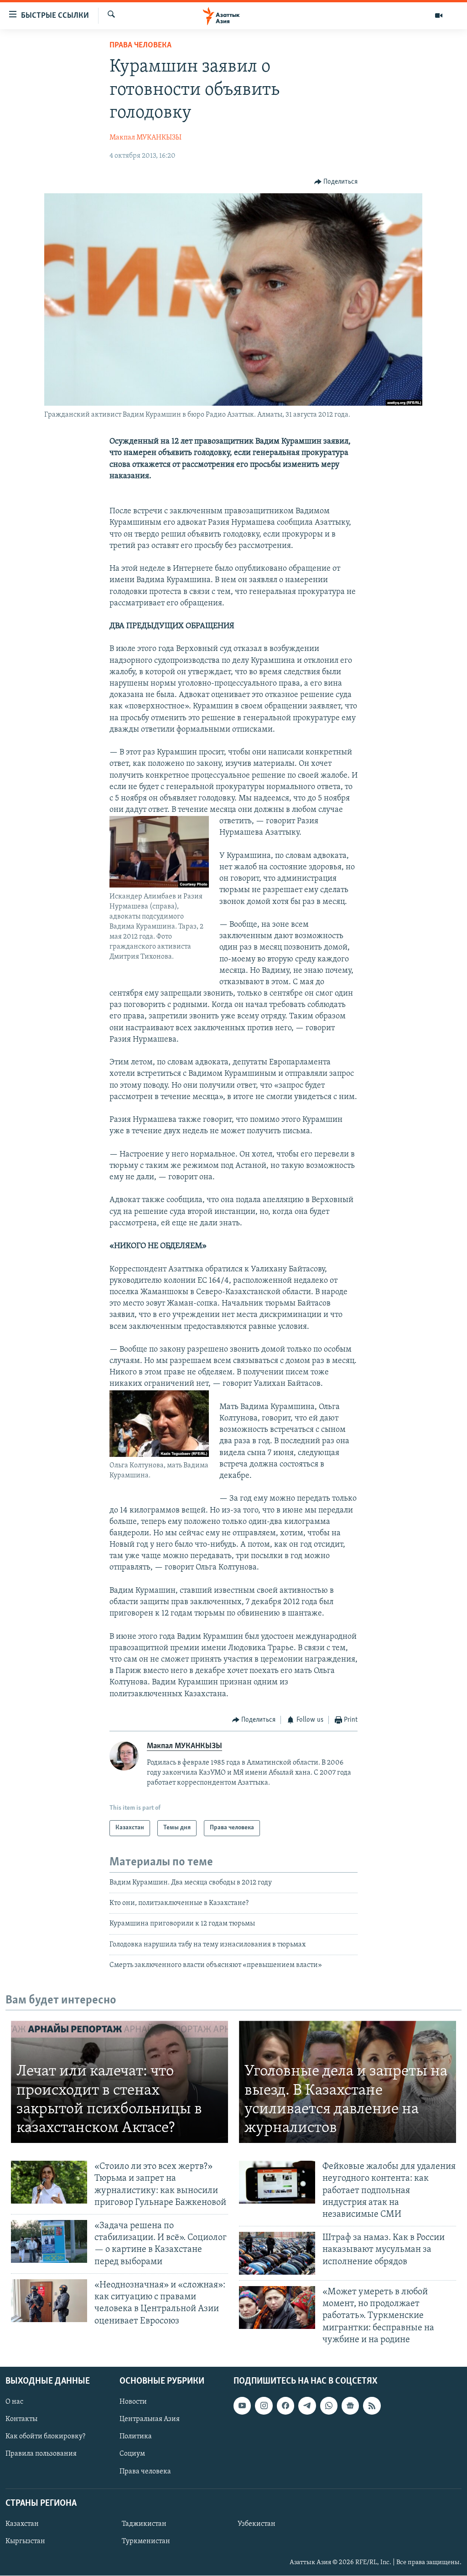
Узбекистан (257, 2524)
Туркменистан (146, 2541)
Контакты (21, 2419)
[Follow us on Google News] (350, 2406)
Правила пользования (41, 2454)
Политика (136, 2437)
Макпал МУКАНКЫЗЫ (145, 138)
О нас (14, 2402)
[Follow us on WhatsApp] (329, 2406)
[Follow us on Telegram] (307, 2406)
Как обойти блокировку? (45, 2437)
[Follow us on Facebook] (285, 2406)
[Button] (336, 182)
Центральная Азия (150, 2419)
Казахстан (22, 2524)
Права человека (140, 46)
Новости (133, 2402)
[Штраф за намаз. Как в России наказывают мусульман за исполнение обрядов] (277, 2253)
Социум (132, 2454)
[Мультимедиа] (439, 15)
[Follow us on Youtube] (242, 2406)
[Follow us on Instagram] (264, 2406)
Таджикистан (144, 2524)
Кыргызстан (25, 2541)
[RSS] (372, 2406)
